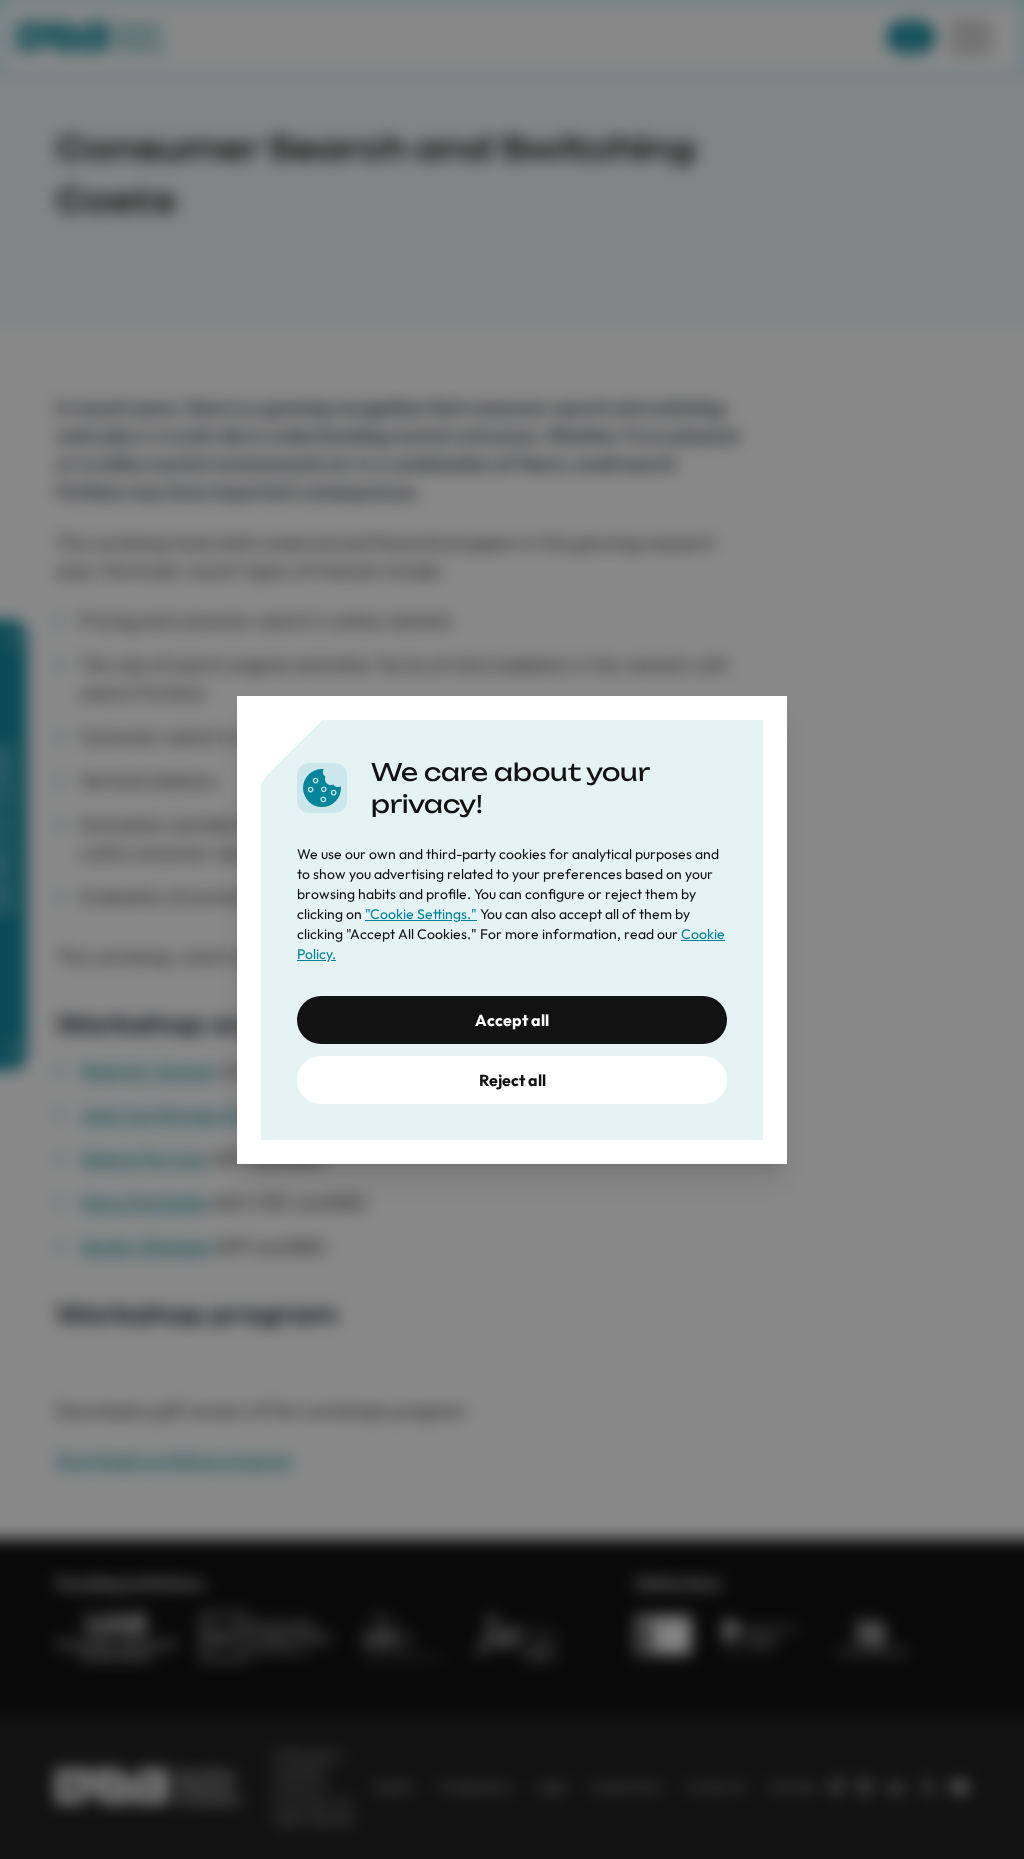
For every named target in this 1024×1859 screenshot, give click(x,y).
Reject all (512, 1080)
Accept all (512, 1020)
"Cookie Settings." (421, 914)
